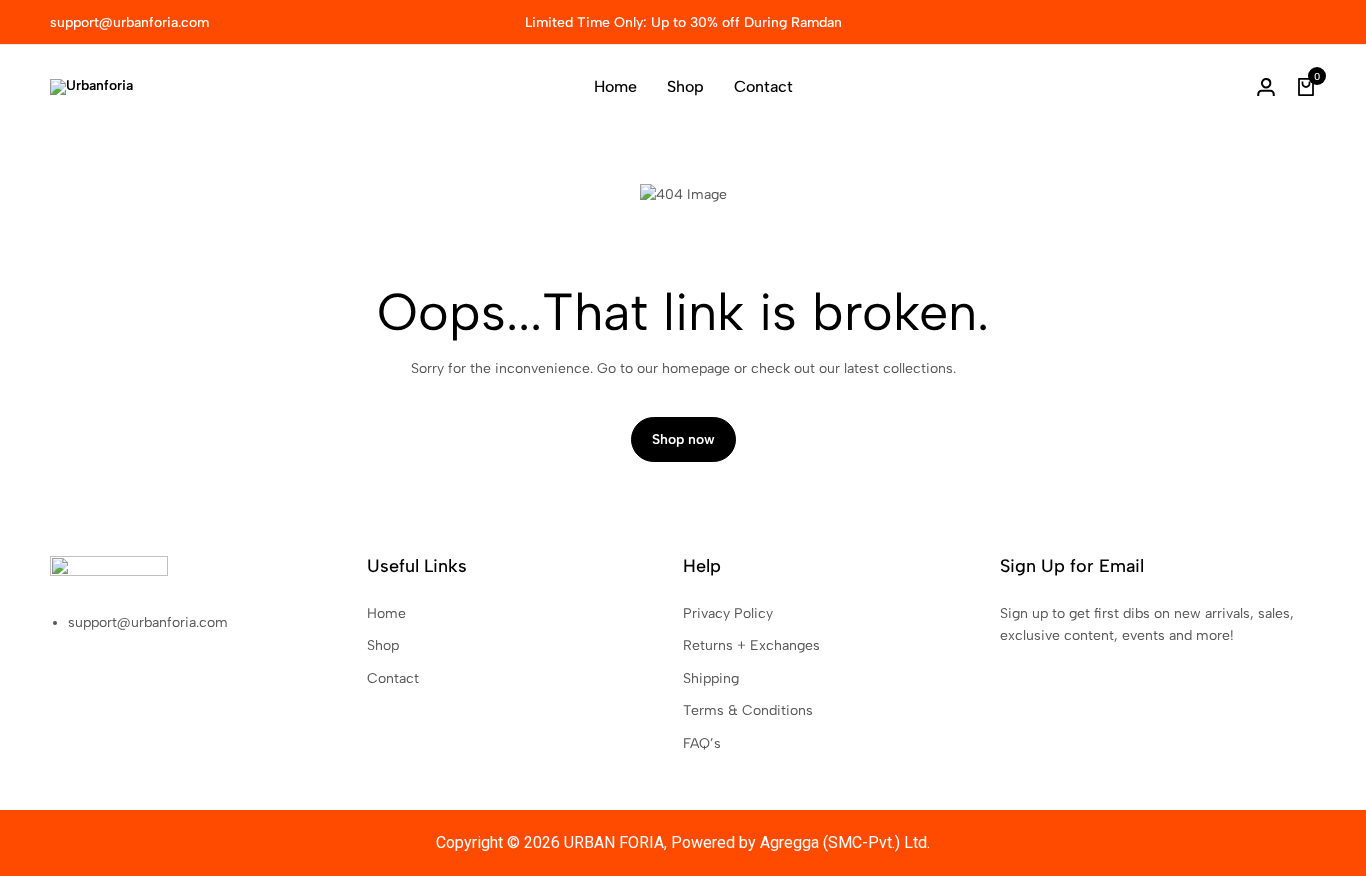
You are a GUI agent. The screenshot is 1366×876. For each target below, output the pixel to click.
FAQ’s (702, 743)
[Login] (1266, 87)
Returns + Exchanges (751, 645)
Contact (763, 86)
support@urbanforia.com (129, 22)
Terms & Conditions (748, 710)
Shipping (711, 678)
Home (615, 86)
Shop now (683, 439)
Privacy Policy (728, 613)
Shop (685, 86)
